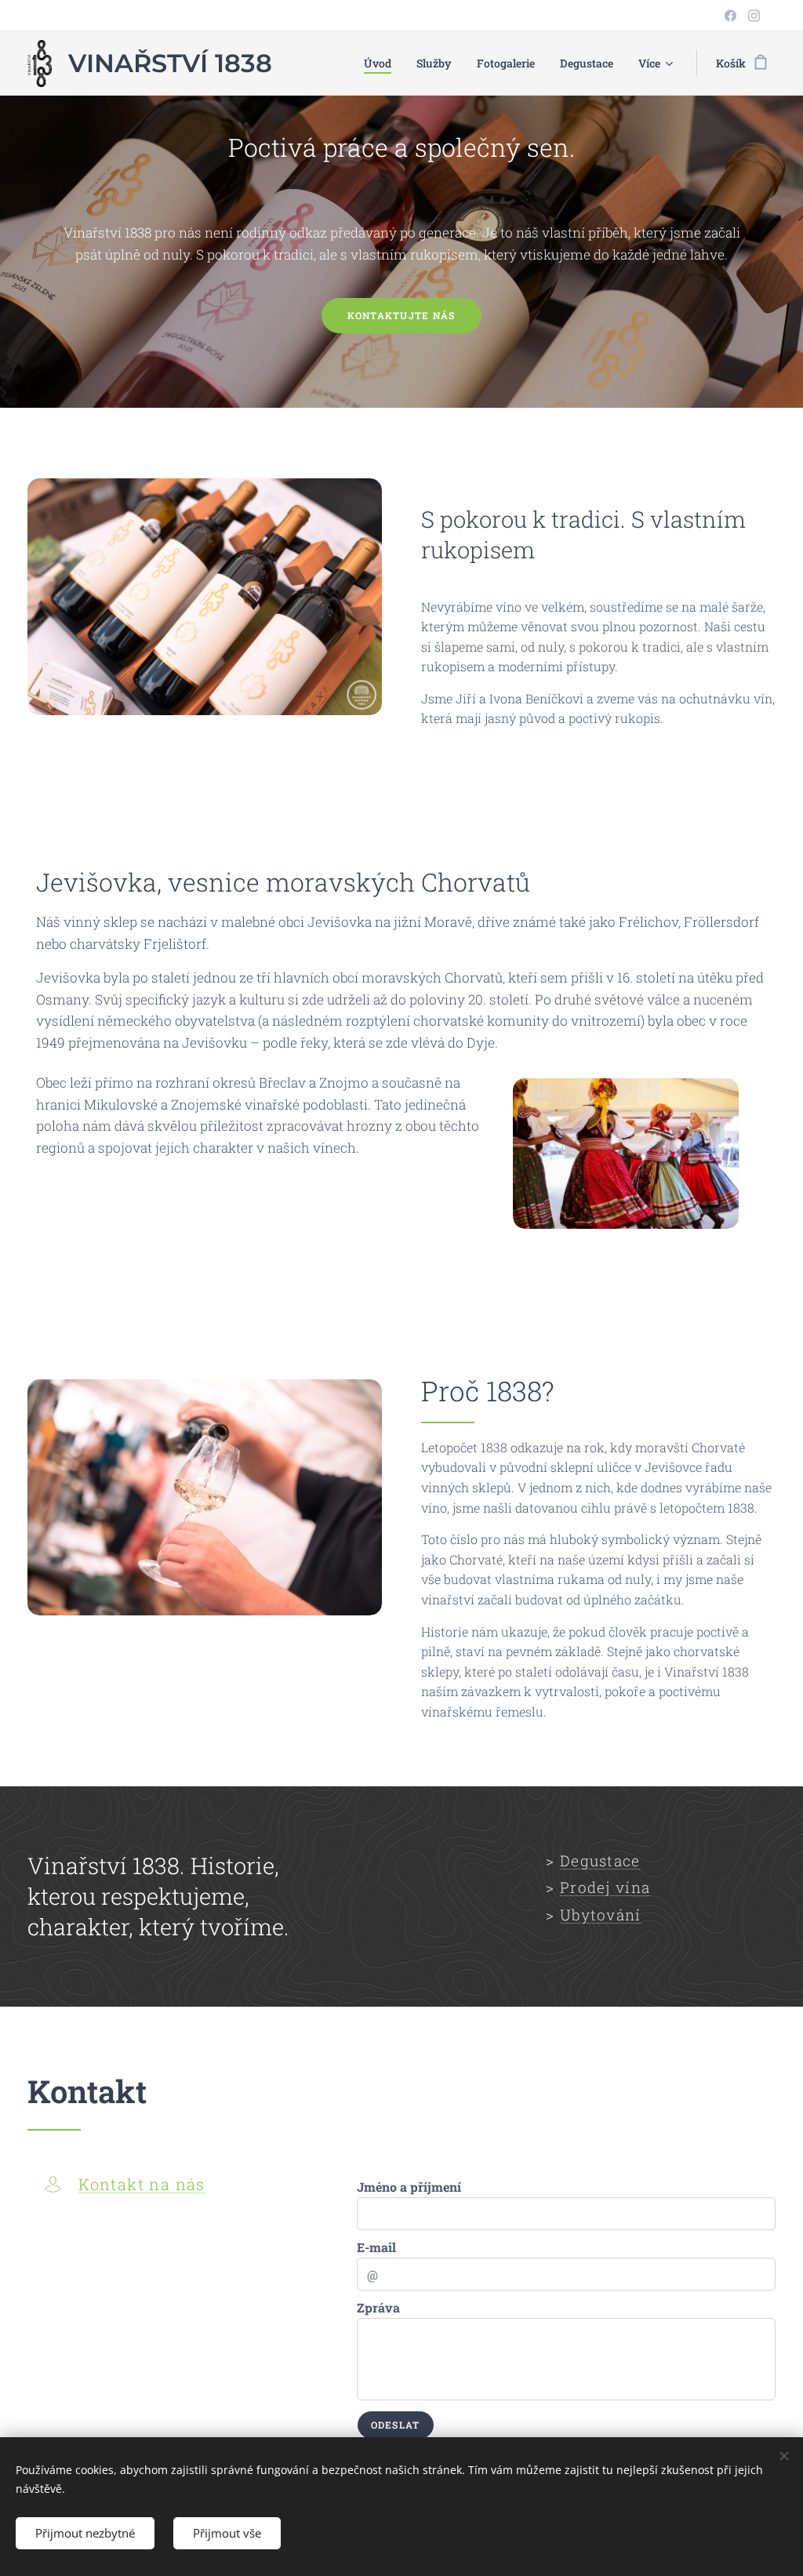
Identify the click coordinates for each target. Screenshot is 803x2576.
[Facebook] (730, 16)
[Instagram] (754, 16)
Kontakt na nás (142, 2184)
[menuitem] (382, 64)
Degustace (600, 1860)
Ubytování (601, 1915)
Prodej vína (605, 1887)
